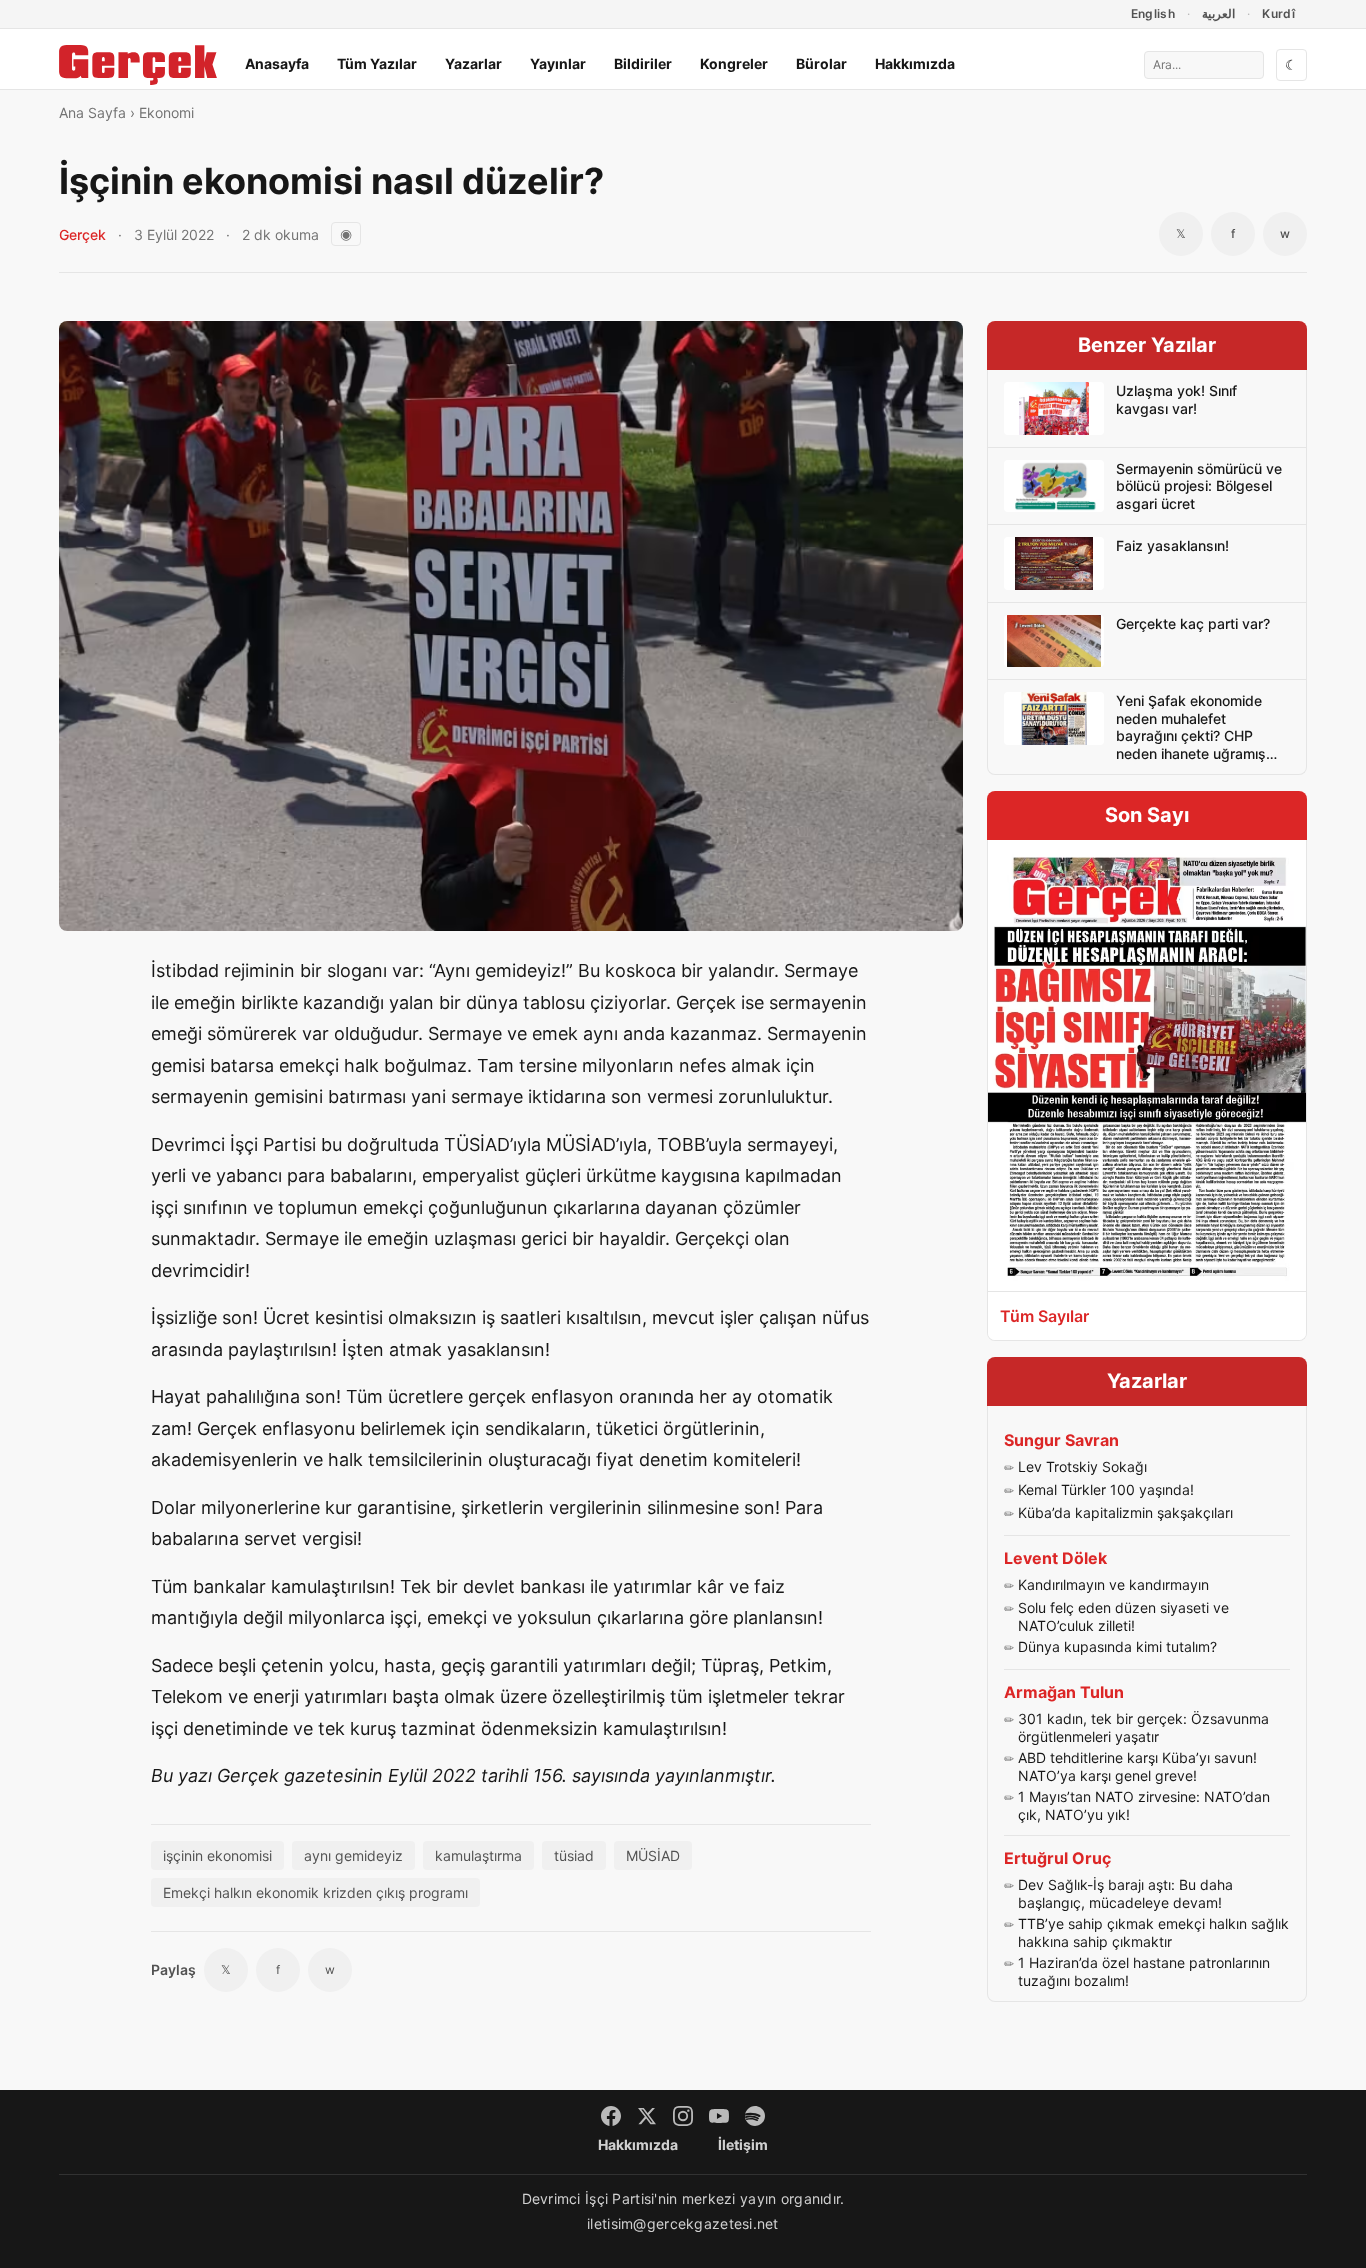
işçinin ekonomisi (217, 1855)
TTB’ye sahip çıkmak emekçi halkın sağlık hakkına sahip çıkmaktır (1153, 1932)
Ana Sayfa (92, 112)
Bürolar (821, 63)
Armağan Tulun (1064, 1692)
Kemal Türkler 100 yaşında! (1106, 1489)
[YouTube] (719, 2116)
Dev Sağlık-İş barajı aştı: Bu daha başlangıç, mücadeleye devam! (1125, 1893)
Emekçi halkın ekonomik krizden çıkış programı (315, 1892)
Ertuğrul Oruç (1057, 1858)
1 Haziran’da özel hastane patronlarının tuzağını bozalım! (1144, 1971)
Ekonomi (166, 112)
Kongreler (734, 63)
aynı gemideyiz (353, 1855)
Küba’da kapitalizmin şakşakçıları (1125, 1512)
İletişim (743, 2144)
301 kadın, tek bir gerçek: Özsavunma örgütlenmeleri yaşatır (1143, 1727)
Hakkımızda (915, 63)
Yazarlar (473, 63)
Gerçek (82, 234)
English (1153, 13)
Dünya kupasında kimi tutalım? (1117, 1646)
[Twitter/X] (647, 2116)
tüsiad (574, 1855)
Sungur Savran (1061, 1440)
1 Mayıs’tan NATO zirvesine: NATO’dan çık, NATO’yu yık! (1144, 1805)
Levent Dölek (1055, 1558)
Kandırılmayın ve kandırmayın (1113, 1584)
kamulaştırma (478, 1855)
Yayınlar (558, 63)
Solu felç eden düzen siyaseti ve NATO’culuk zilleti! (1123, 1616)
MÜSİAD (653, 1855)
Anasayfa (277, 63)
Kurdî (1278, 13)
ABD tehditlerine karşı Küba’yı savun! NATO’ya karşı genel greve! (1137, 1766)
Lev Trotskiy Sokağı (1082, 1466)
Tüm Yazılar (377, 63)
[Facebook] (611, 2116)
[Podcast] (755, 2116)
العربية (1218, 13)
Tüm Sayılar (1044, 1316)
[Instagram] (683, 2116)
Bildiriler (643, 63)
